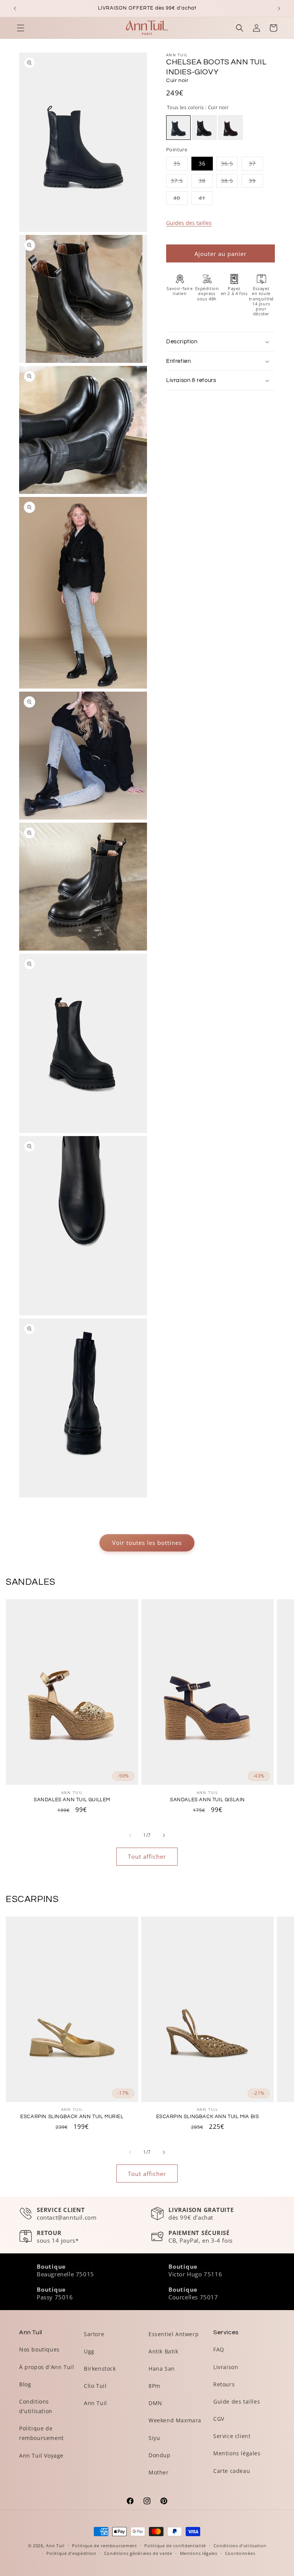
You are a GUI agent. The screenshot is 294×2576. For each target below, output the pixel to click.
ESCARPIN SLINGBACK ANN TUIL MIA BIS (208, 2117)
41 (206, 199)
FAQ (219, 2349)
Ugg (89, 2351)
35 (180, 165)
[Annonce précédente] (15, 8)
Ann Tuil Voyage (41, 2455)
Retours (224, 2384)
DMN (155, 2403)
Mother (159, 2472)
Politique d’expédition (71, 2553)
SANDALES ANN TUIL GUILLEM (72, 1800)
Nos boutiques (39, 2349)
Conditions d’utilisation (240, 2546)
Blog (25, 2384)
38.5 (229, 182)
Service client (232, 2436)
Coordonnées (240, 2553)
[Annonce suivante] (279, 8)
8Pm (154, 2386)
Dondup (160, 2455)
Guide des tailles (237, 2401)
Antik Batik (163, 2351)
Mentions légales (237, 2453)
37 (256, 165)
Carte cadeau (232, 2471)
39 (256, 182)
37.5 (179, 182)
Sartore (94, 2334)
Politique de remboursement (42, 2433)
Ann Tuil (96, 2403)
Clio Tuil (95, 2386)
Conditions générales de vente (138, 2553)
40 (180, 199)
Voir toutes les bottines (147, 1543)
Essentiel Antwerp (174, 2334)
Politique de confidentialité (175, 2546)
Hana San (162, 2369)
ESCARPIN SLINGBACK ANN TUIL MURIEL (72, 2117)
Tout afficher (147, 1856)
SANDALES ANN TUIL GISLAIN (207, 1800)
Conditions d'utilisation (36, 2406)
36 (202, 163)
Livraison (226, 2367)
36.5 (229, 165)
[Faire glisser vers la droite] (164, 1835)
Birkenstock (100, 2369)
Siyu (154, 2438)
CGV (219, 2419)
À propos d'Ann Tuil (47, 2367)
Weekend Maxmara (175, 2420)
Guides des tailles (189, 223)
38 (206, 182)
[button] (21, 28)
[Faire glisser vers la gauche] (130, 1835)
